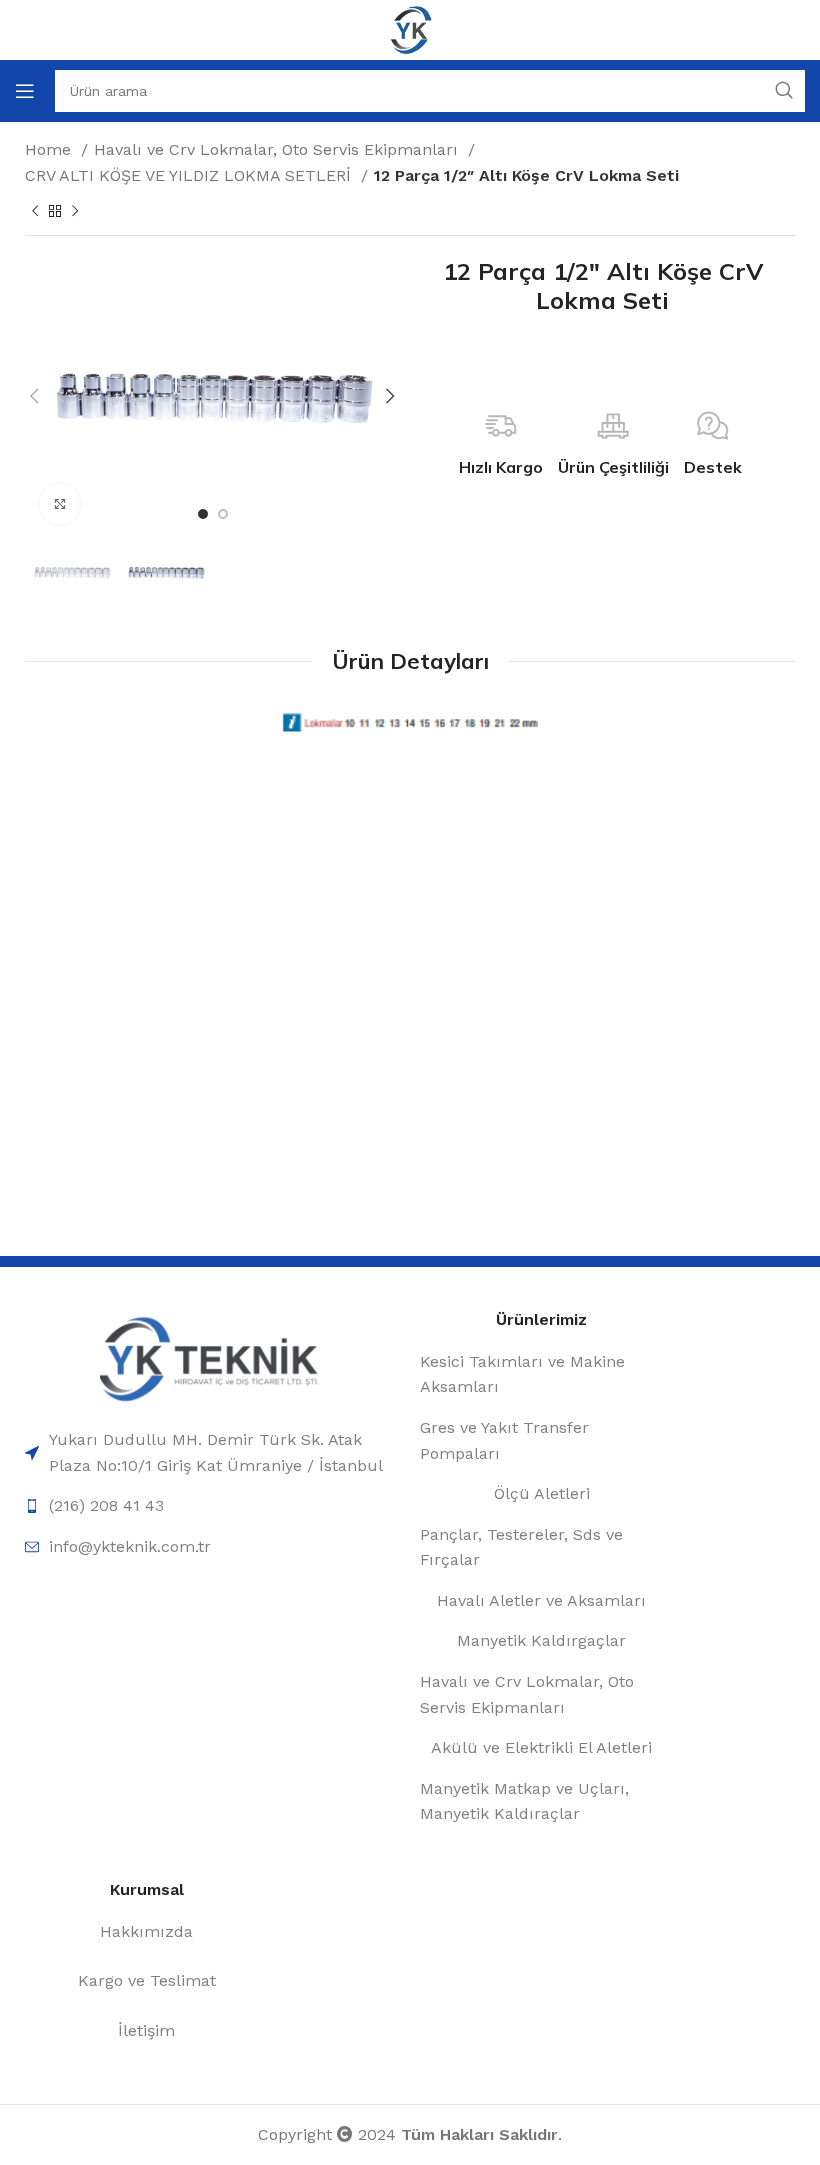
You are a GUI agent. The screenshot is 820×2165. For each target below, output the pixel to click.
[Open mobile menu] (25, 91)
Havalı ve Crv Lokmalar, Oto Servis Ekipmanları (278, 149)
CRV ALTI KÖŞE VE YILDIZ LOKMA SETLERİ (190, 175)
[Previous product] (35, 212)
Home (50, 149)
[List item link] (212, 1452)
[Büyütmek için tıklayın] (60, 504)
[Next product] (75, 212)
